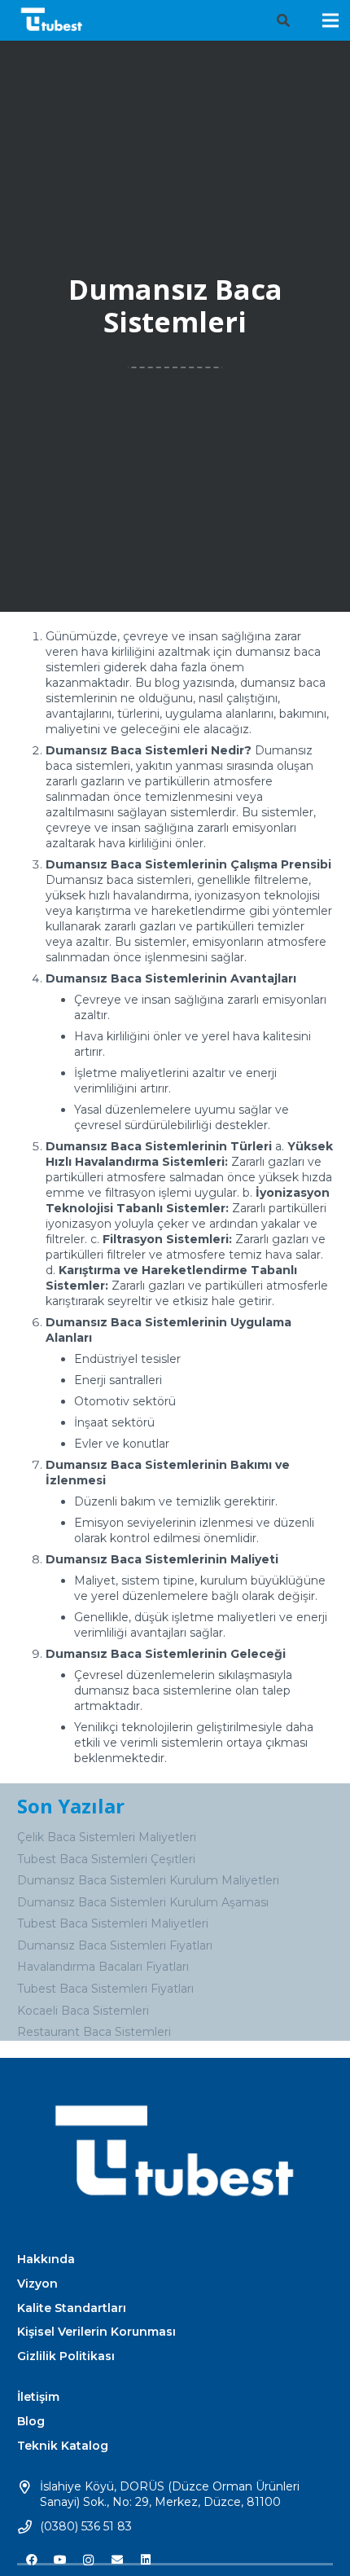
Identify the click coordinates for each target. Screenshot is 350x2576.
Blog (31, 2421)
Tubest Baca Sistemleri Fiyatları (105, 1989)
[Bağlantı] (52, 20)
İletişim (38, 2397)
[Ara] (283, 20)
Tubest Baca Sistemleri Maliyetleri (113, 1923)
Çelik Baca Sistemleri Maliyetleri (107, 1837)
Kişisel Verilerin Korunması (96, 2332)
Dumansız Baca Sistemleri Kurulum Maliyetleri (148, 1880)
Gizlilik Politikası (66, 2356)
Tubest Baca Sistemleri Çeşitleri (106, 1859)
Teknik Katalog (63, 2446)
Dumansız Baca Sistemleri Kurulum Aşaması (143, 1902)
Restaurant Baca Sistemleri (94, 2032)
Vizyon (37, 2284)
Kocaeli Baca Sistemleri (83, 2011)
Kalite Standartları (72, 2308)
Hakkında (46, 2259)
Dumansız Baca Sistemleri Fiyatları (115, 1945)
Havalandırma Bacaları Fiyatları (103, 1967)
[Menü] (330, 20)
